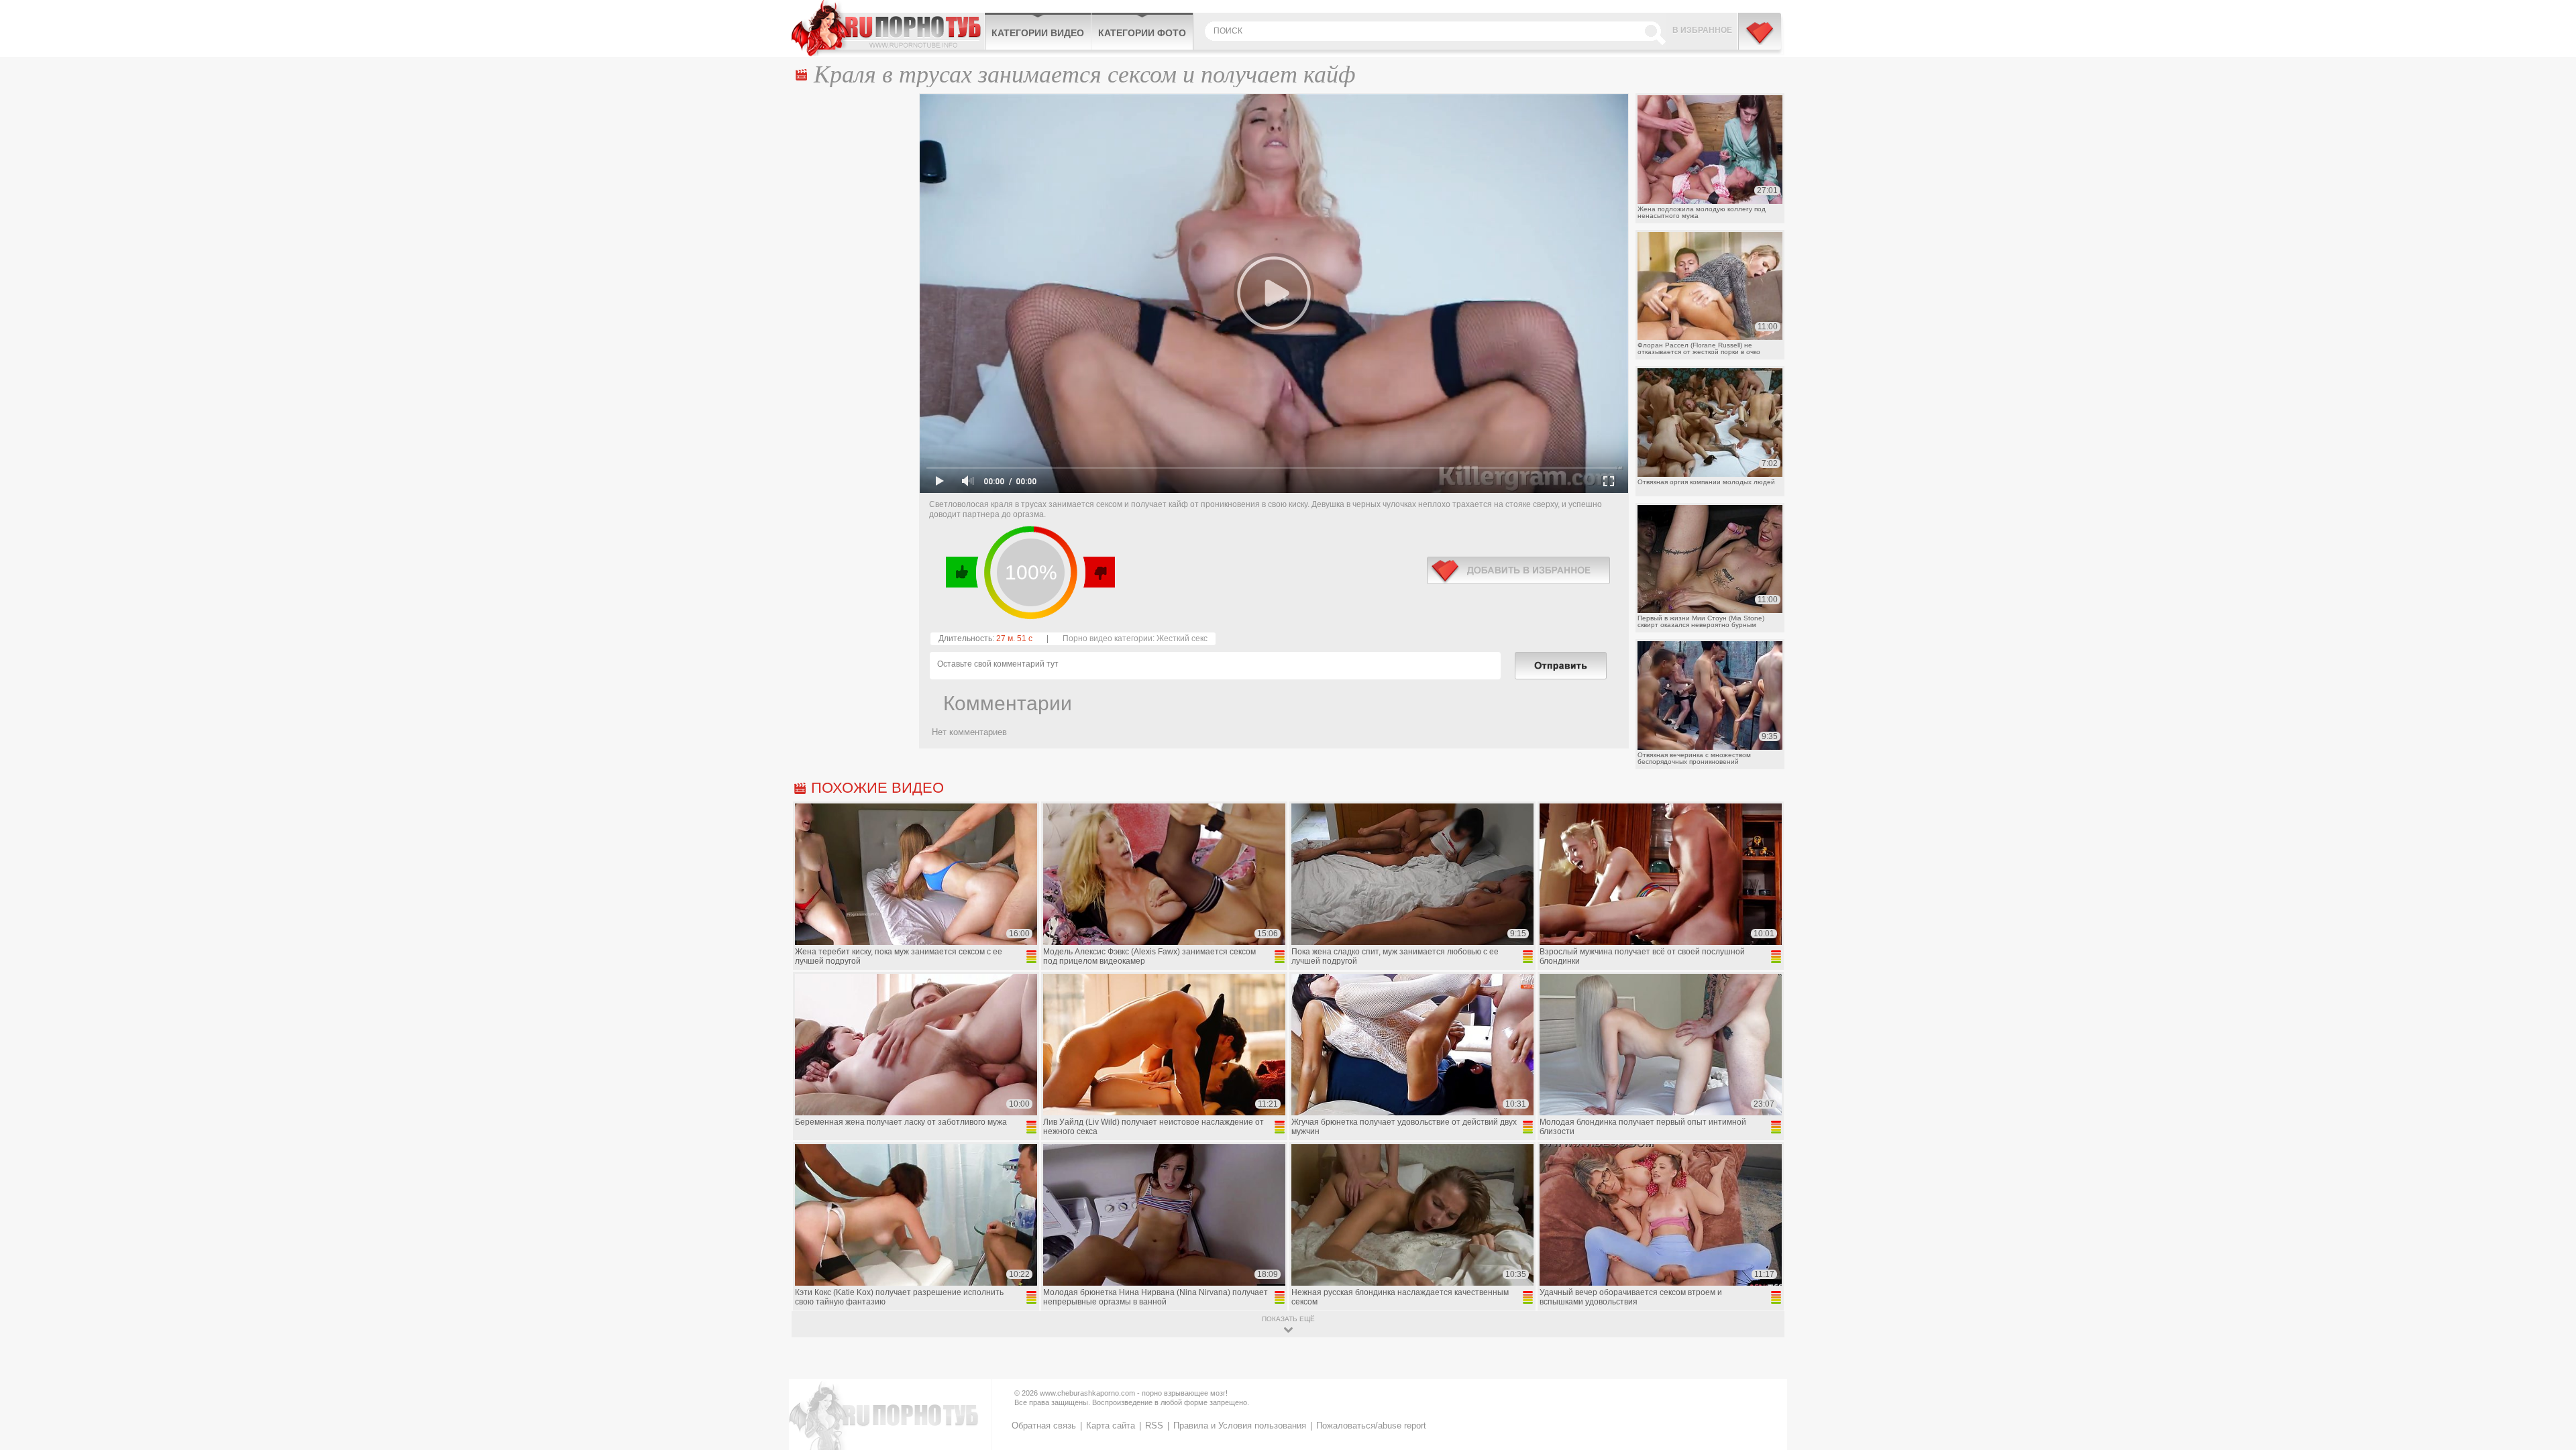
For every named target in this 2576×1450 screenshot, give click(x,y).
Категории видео (1038, 33)
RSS (1154, 1426)
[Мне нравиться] (962, 572)
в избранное (1518, 570)
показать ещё (1288, 1319)
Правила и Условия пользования (1240, 1426)
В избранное (1702, 30)
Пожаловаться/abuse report (1371, 1426)
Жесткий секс (1182, 638)
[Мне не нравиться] (1098, 572)
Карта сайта (1111, 1426)
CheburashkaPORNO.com (888, 28)
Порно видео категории (1108, 638)
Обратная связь (1044, 1426)
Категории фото (1142, 33)
